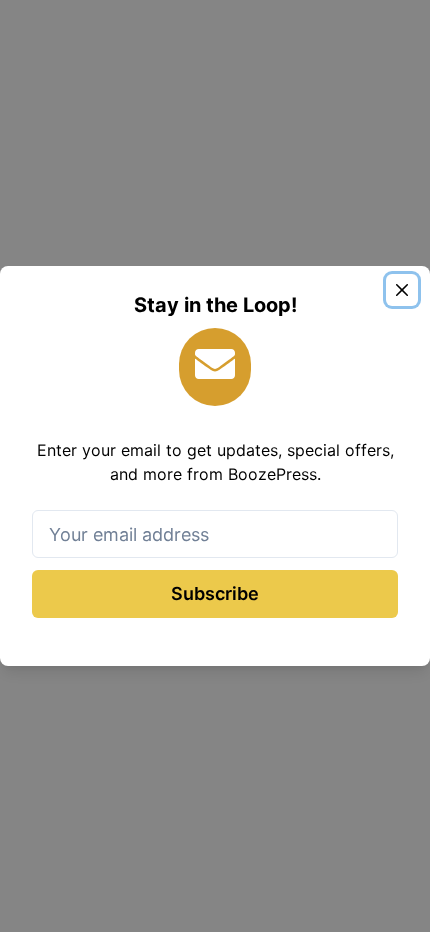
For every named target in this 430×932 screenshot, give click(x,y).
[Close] (402, 290)
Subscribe (215, 593)
